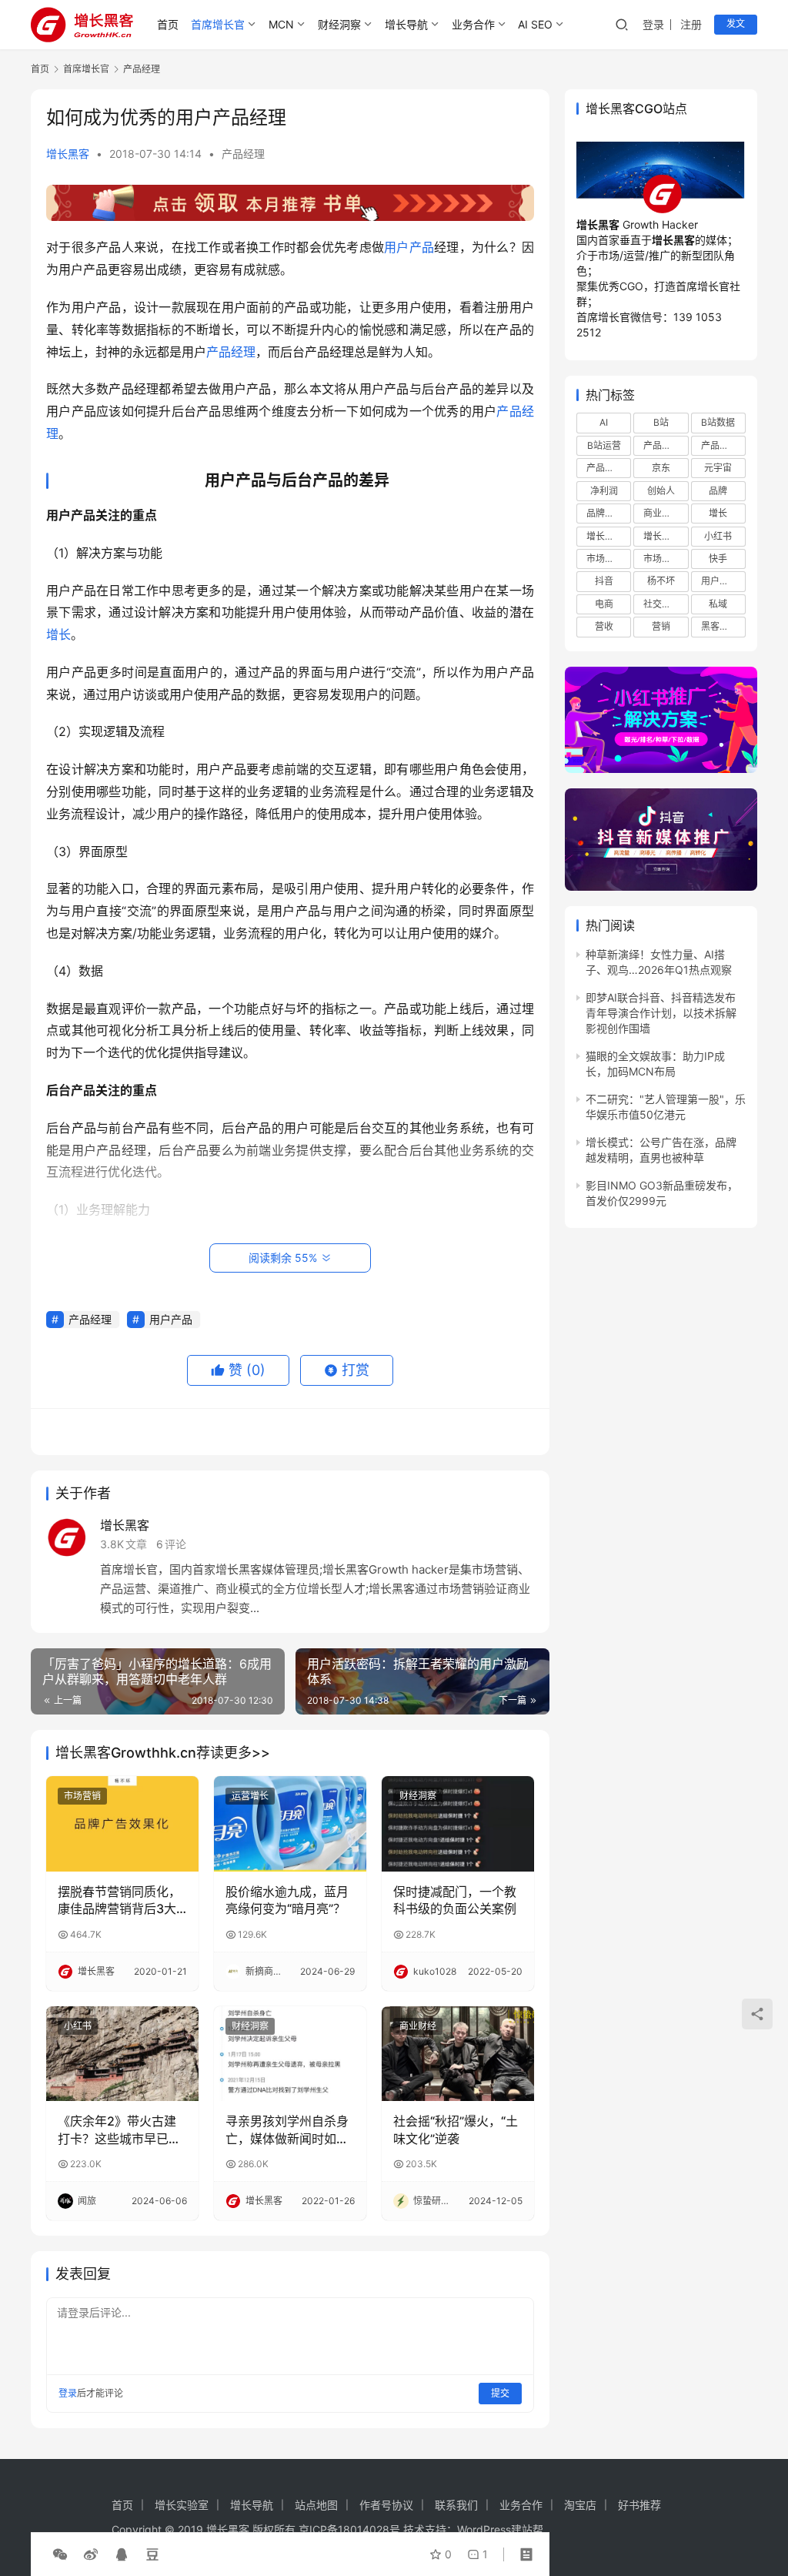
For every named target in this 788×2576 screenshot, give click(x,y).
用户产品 (409, 247)
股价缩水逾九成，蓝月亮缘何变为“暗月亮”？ (287, 1900)
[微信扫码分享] (60, 2554)
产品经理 (243, 154)
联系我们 (456, 2505)
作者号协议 (386, 2505)
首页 (168, 24)
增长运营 (605, 536)
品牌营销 (605, 513)
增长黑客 (68, 154)
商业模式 (662, 513)
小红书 (78, 2026)
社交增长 (662, 604)
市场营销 (82, 1796)
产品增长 (662, 445)
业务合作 (473, 24)
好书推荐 (639, 2505)
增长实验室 (182, 2505)
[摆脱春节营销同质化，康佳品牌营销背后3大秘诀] (122, 1824)
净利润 (604, 491)
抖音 (604, 581)
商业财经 (418, 2026)
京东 (661, 468)
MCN (281, 24)
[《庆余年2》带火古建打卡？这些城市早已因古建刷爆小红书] (122, 2054)
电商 (604, 604)
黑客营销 (720, 626)
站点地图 (316, 2505)
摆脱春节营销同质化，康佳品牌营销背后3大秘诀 (119, 1901)
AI (604, 422)
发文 (736, 23)
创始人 (661, 491)
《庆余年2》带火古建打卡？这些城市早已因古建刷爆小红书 (119, 2130)
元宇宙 (718, 468)
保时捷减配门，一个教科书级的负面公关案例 (455, 1900)
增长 (58, 634)
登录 (653, 24)
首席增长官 (218, 24)
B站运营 (604, 445)
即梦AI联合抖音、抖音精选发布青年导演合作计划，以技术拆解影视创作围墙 (661, 1013)
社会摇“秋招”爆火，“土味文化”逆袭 (456, 2129)
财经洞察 (339, 24)
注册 (691, 24)
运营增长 (250, 1796)
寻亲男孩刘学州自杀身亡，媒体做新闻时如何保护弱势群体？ (287, 2130)
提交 (500, 2393)
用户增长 (720, 581)
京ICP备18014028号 (349, 2529)
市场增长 (605, 559)
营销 (661, 626)
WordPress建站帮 (500, 2529)
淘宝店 (580, 2505)
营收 (604, 626)
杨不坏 (661, 581)
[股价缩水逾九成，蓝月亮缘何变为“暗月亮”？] (290, 1824)
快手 (718, 559)
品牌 (718, 491)
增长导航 (406, 24)
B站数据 (718, 422)
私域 (718, 604)
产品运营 (605, 468)
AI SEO (535, 24)
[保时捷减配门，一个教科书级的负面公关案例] (458, 1824)
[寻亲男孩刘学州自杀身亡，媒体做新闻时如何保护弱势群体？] (290, 2054)
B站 (661, 422)
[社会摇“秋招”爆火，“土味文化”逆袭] (458, 2054)
